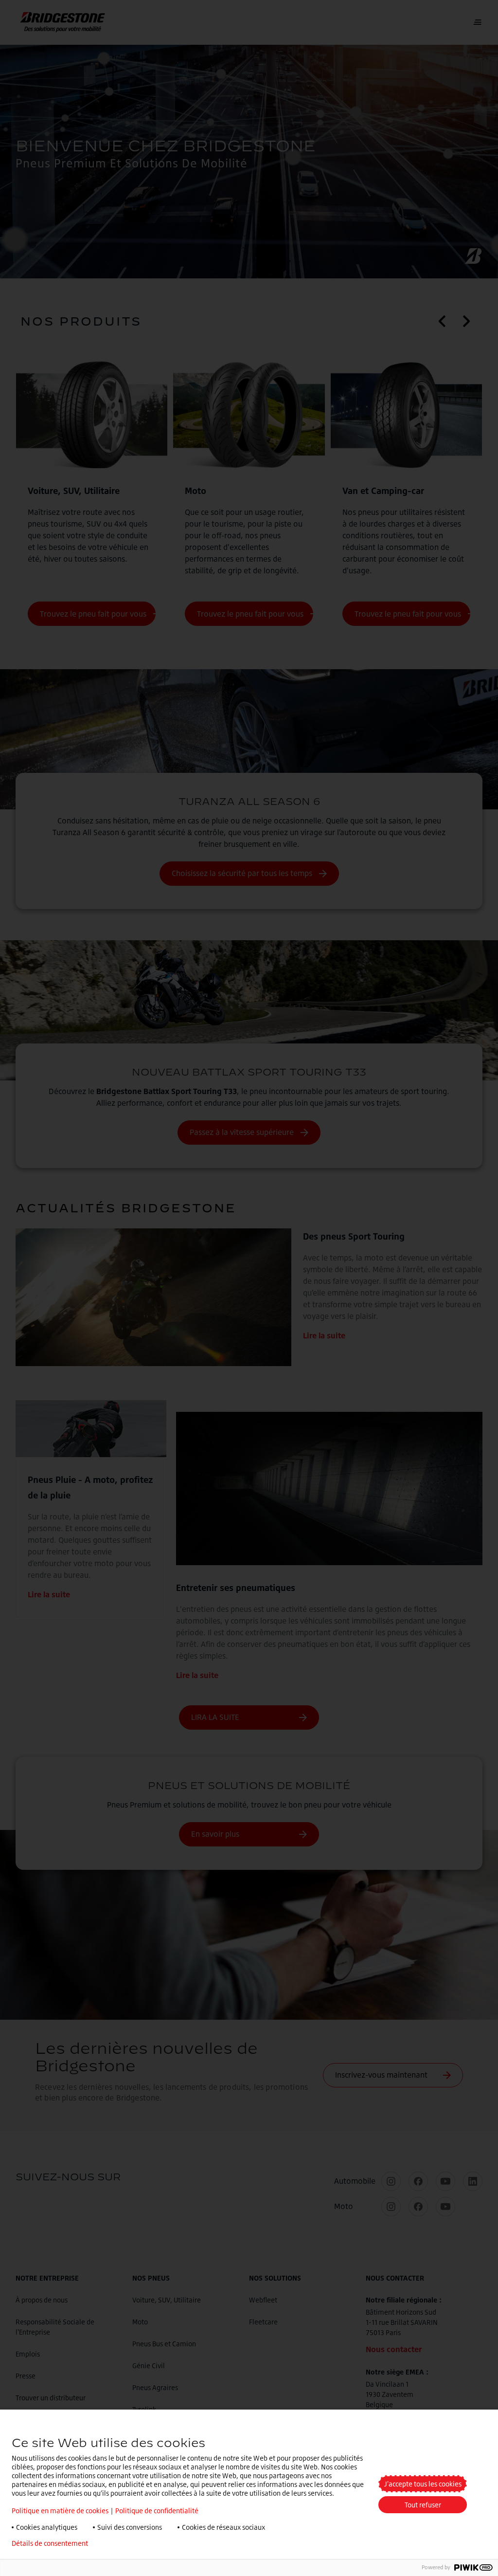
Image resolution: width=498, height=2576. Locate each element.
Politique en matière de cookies (60, 2511)
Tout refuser (423, 2505)
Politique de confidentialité (157, 2511)
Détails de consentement (50, 2543)
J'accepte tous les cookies (423, 2484)
